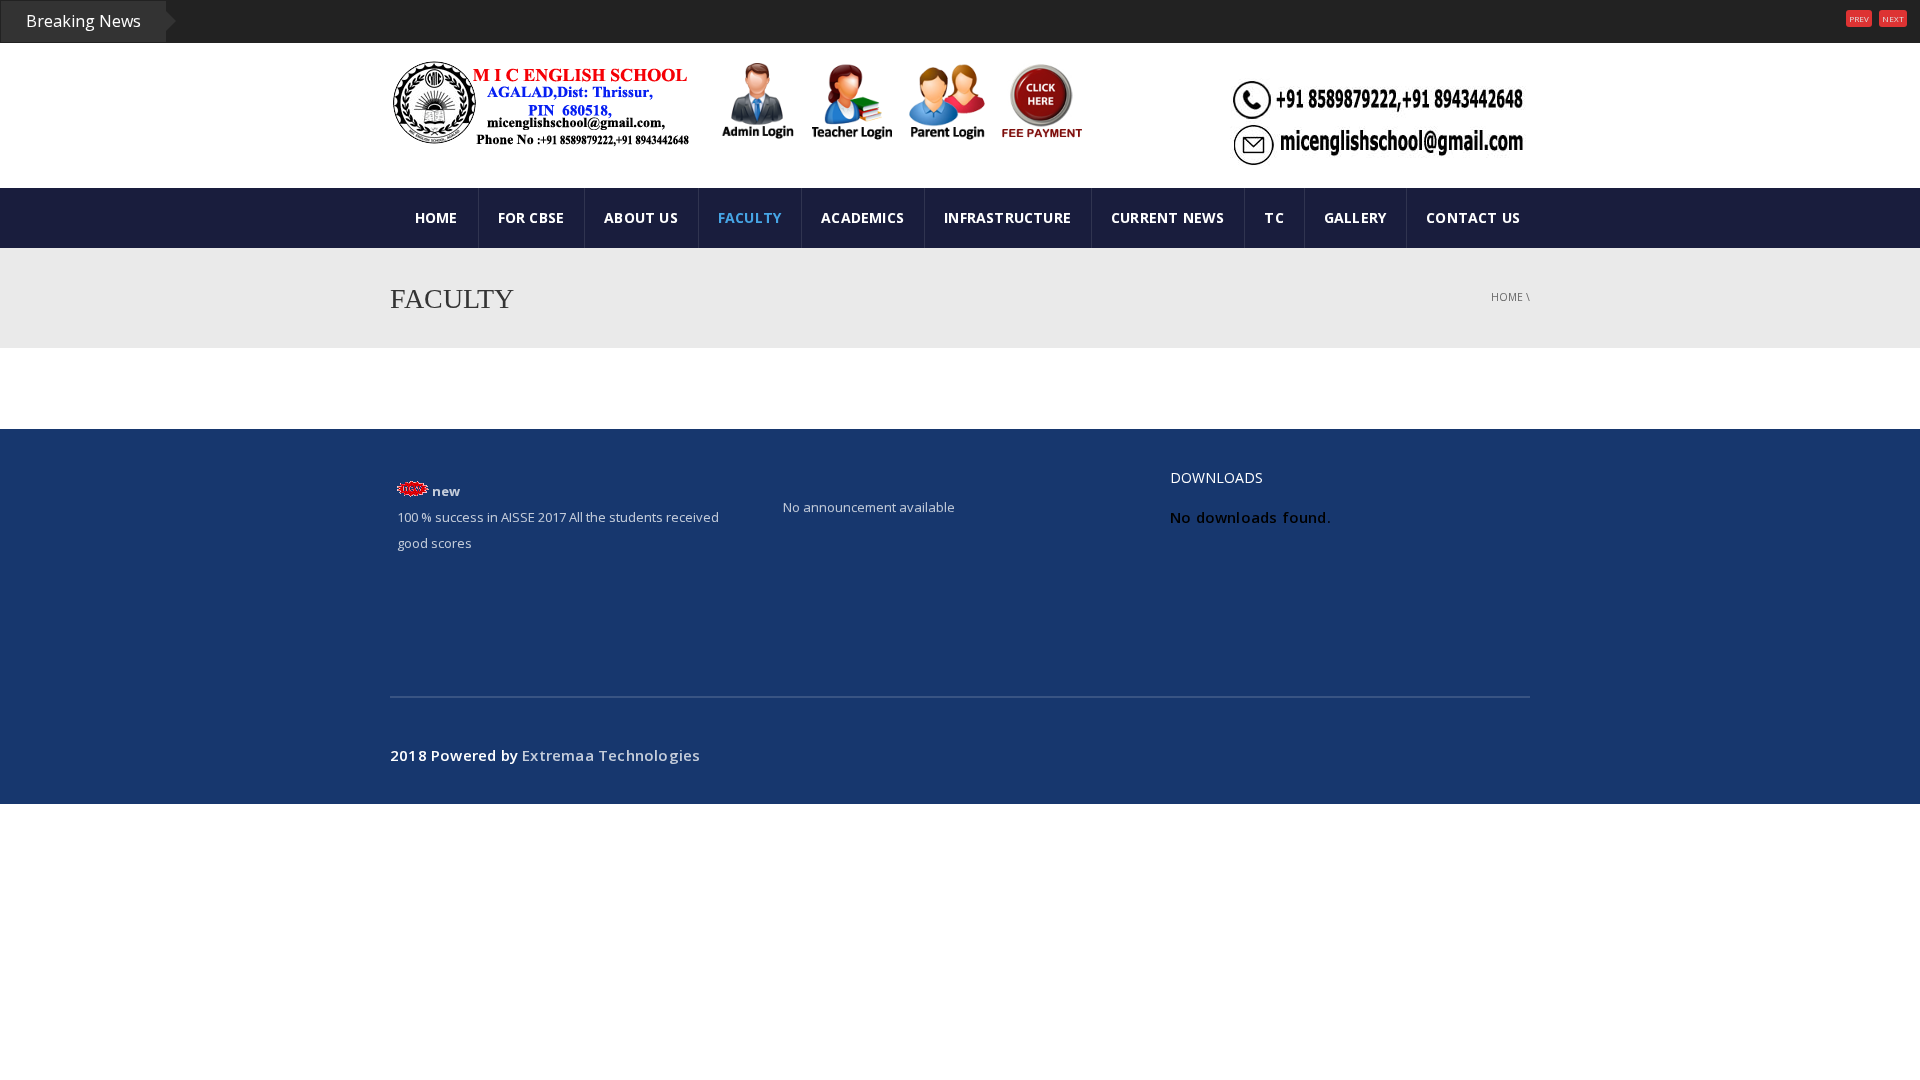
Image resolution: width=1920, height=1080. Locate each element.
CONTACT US (1473, 217)
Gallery (1355, 217)
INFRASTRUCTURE (1007, 217)
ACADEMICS (862, 217)
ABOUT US (641, 217)
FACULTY (749, 217)
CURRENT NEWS (1167, 217)
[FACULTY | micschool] (540, 103)
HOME (436, 217)
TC (1273, 217)
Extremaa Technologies (611, 755)
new (446, 491)
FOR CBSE (531, 217)
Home (1507, 297)
